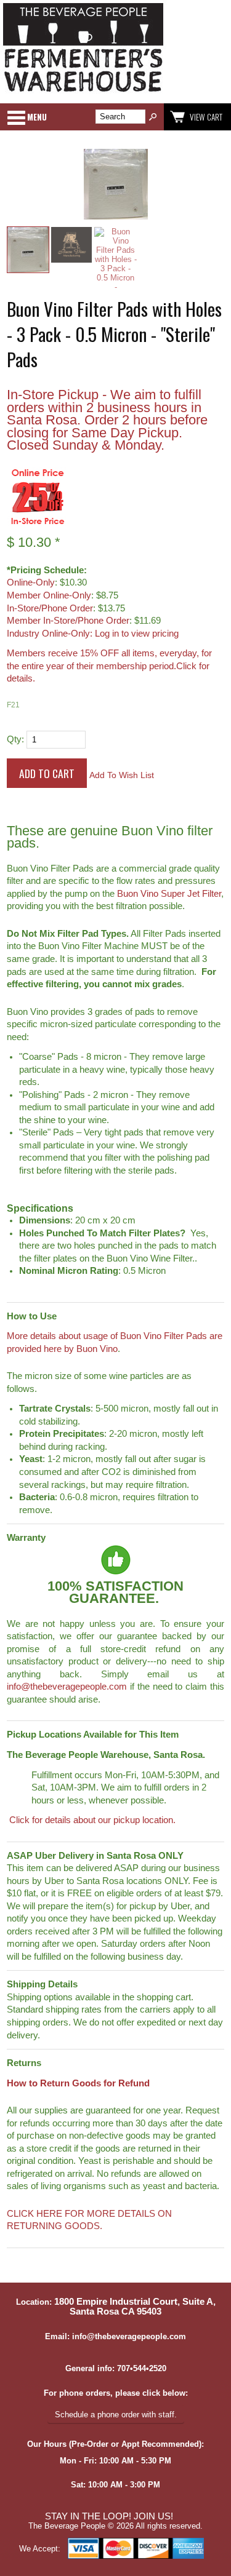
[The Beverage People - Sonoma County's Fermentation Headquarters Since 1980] (83, 93)
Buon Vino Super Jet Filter (169, 894)
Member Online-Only (49, 595)
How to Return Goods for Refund (78, 2083)
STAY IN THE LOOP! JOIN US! (109, 2516)
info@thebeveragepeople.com (67, 1687)
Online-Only (31, 582)
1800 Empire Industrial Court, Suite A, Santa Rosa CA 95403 (135, 2307)
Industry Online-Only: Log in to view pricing (93, 634)
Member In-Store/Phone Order (68, 621)
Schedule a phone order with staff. (116, 2415)
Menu (37, 117)
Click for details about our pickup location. (91, 1820)
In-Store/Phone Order (50, 608)
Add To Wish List (122, 775)
